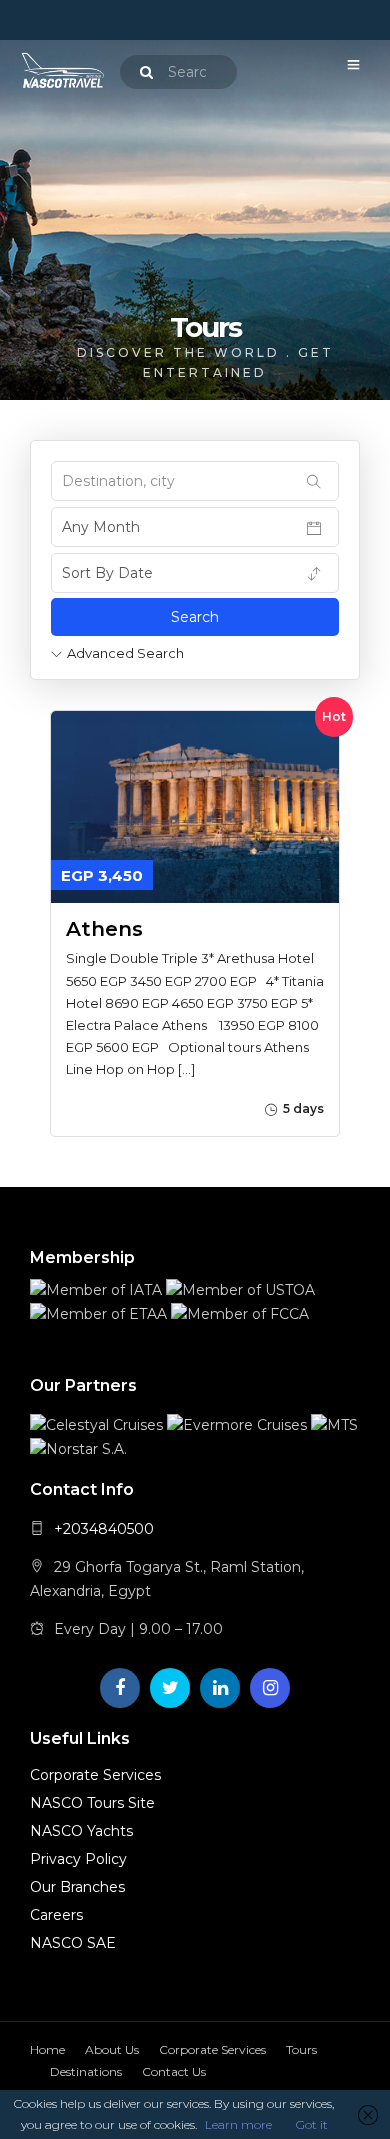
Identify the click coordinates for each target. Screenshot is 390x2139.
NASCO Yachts (81, 1831)
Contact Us (174, 2071)
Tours (301, 2049)
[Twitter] (170, 1688)
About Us (112, 2049)
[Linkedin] (220, 1688)
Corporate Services (95, 1775)
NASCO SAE (73, 1943)
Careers (56, 1915)
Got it (312, 2124)
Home (47, 2049)
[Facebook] (120, 1688)
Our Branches (77, 1887)
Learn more (238, 2124)
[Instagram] (270, 1688)
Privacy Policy (78, 1859)
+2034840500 (104, 1529)
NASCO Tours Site (92, 1803)
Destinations (86, 2071)
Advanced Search (125, 653)
